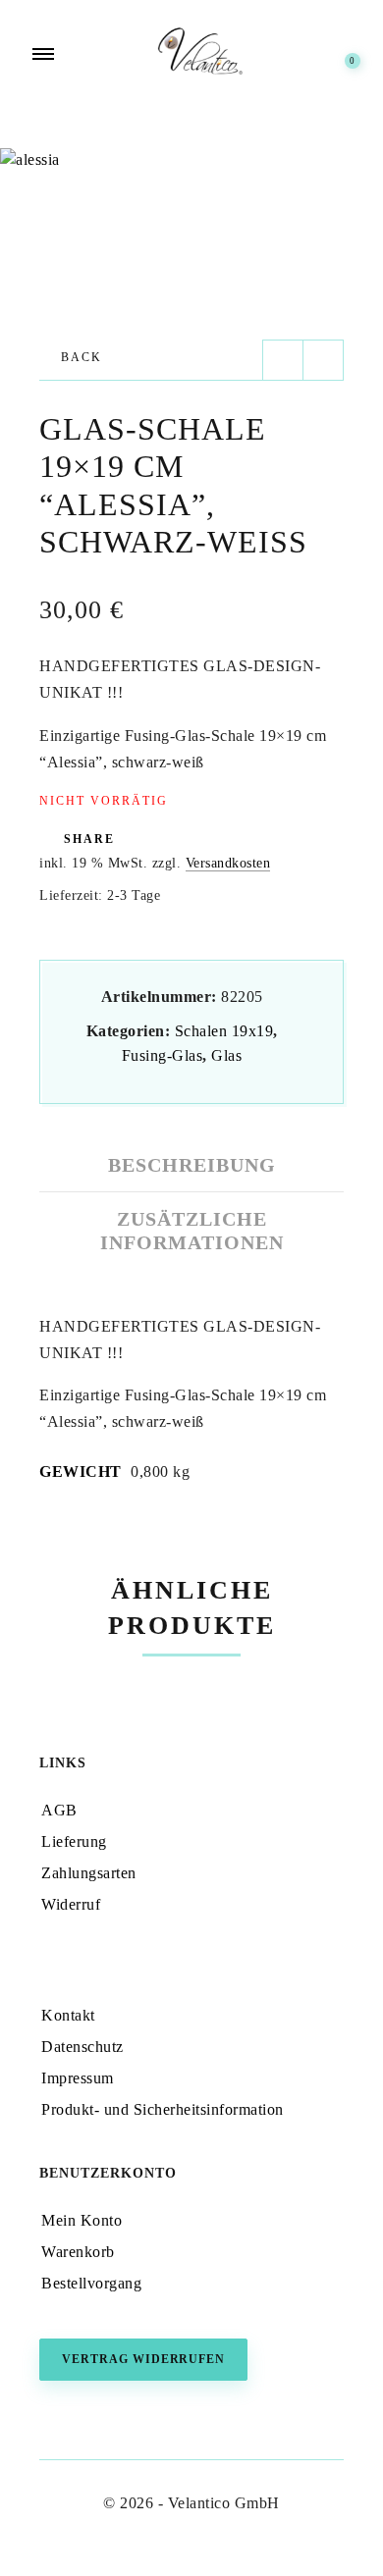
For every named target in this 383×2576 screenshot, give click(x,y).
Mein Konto (82, 2220)
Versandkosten (228, 863)
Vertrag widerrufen (143, 2359)
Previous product (283, 360)
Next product (323, 360)
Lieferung (74, 1841)
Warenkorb (78, 2252)
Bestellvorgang (91, 2283)
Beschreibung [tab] (192, 1165)
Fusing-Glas (163, 1055)
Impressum (78, 2078)
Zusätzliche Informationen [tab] (192, 1231)
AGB (59, 1810)
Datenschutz (82, 2047)
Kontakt (68, 2015)
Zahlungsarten (89, 1873)
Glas (226, 1055)
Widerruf (71, 1904)
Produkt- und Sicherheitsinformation (163, 2109)
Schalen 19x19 (224, 1031)
